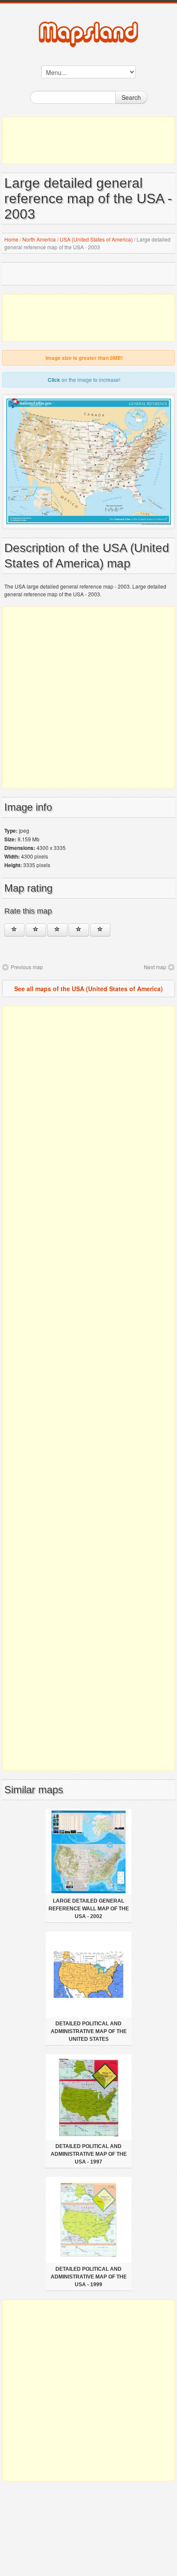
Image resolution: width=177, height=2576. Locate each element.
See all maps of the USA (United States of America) (88, 989)
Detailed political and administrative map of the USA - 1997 (89, 2154)
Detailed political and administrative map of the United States (89, 2031)
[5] (100, 930)
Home (11, 239)
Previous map (27, 967)
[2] (36, 930)
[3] (57, 930)
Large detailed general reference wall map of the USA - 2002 (89, 1909)
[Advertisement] (88, 140)
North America (39, 239)
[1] (14, 930)
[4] (79, 930)
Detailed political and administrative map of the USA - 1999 (89, 2277)
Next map (155, 967)
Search (131, 97)
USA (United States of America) (96, 239)
